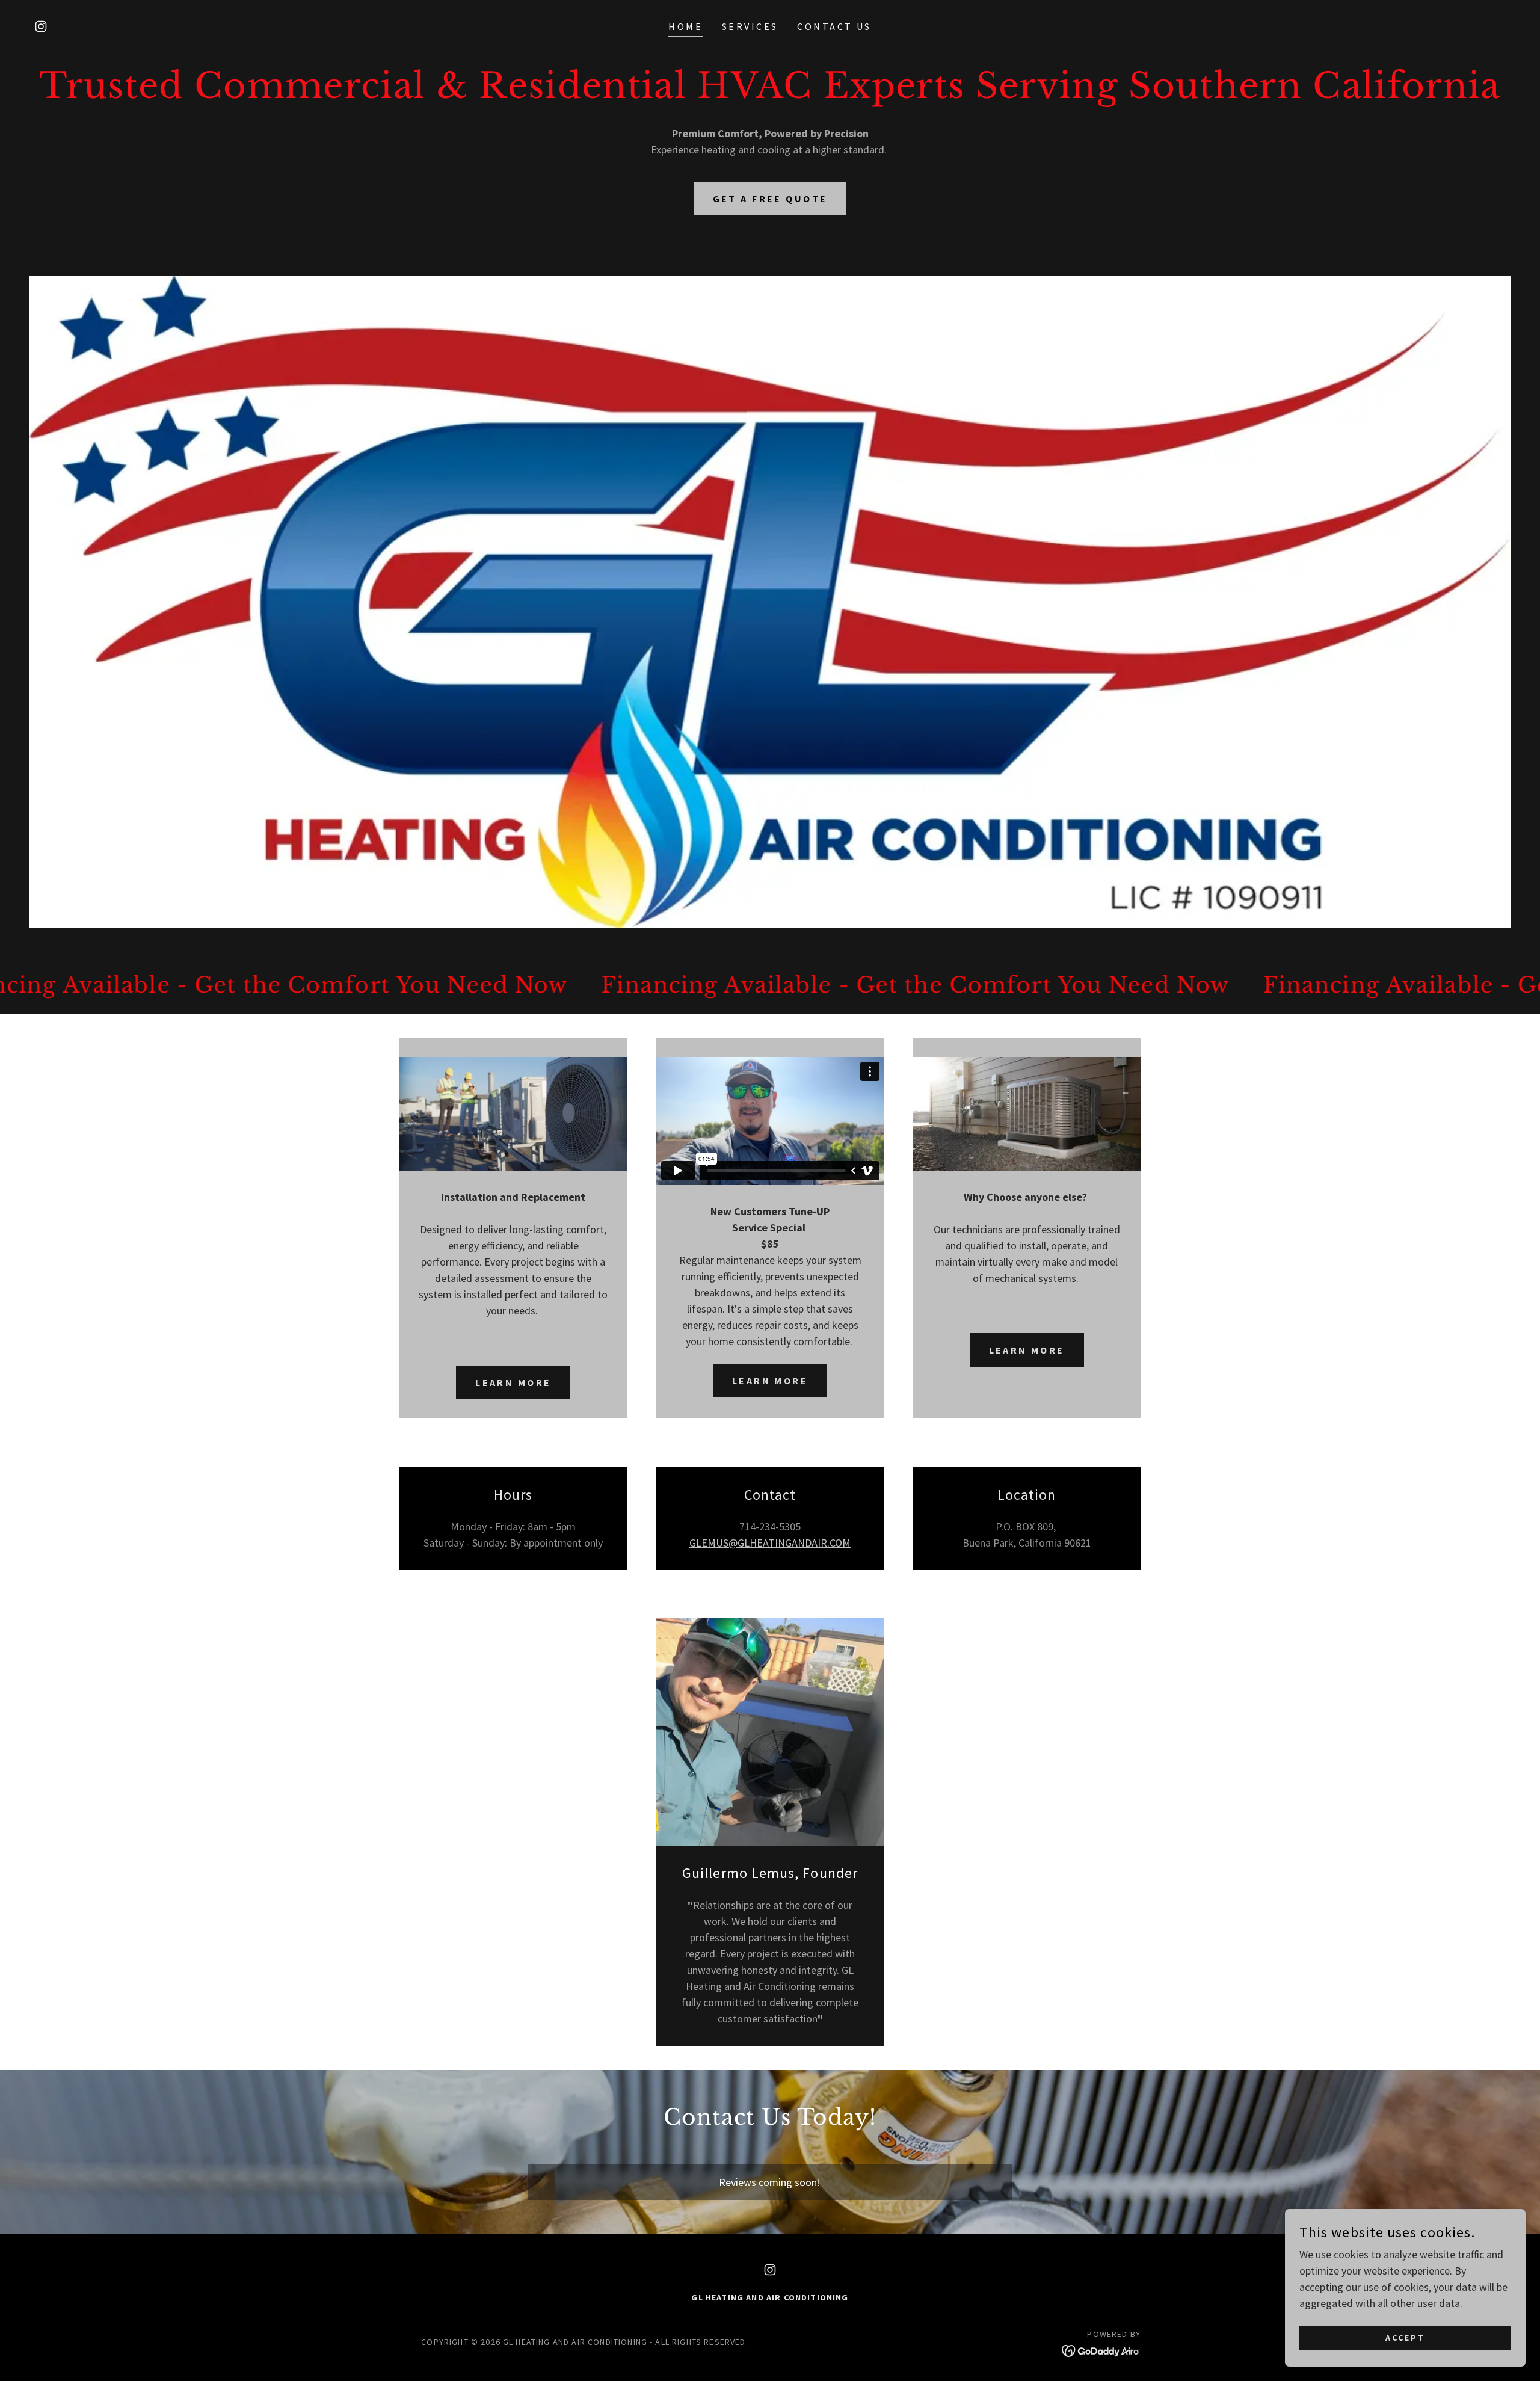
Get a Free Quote (770, 199)
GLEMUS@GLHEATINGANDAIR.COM (770, 1543)
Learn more (513, 1382)
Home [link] (685, 26)
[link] (41, 26)
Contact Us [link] (834, 26)
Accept (1405, 2338)
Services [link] (750, 26)
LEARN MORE (770, 1381)
